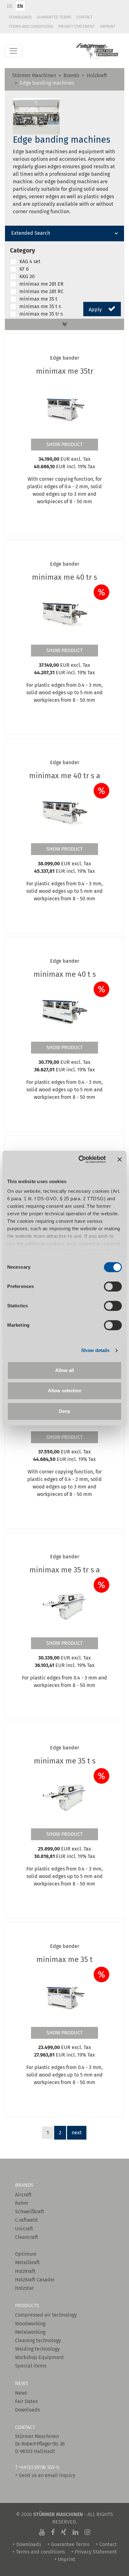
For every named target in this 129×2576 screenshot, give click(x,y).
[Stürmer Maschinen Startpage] (97, 51)
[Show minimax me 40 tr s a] (64, 813)
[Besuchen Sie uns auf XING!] (64, 2532)
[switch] (113, 1286)
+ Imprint (65, 2559)
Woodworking (30, 2324)
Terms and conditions (31, 26)
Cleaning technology (38, 2340)
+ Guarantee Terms (68, 2544)
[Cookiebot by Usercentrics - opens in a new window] (80, 1159)
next (77, 2133)
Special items (31, 2366)
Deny (64, 1411)
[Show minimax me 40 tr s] (64, 614)
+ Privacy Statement (94, 2552)
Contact (85, 17)
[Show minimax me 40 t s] (64, 1011)
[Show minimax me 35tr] (64, 408)
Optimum (26, 2254)
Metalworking (30, 2332)
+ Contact (106, 2544)
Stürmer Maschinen (34, 75)
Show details (95, 1350)
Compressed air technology (46, 2315)
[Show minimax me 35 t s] (64, 1798)
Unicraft (24, 2229)
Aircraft (23, 2195)
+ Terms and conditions (39, 2552)
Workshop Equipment (39, 2357)
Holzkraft (97, 75)
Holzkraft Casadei (35, 2280)
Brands (71, 75)
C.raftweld (26, 2220)
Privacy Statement (77, 26)
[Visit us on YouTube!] (42, 2532)
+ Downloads (27, 2544)
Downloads (20, 17)
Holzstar (24, 2288)
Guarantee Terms (54, 17)
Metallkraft (27, 2262)
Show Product (64, 444)
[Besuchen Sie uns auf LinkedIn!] (75, 2532)
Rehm (22, 2203)
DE (10, 6)
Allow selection (65, 1391)
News (21, 2393)
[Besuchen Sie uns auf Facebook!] (53, 2532)
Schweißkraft (30, 2212)
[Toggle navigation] (13, 51)
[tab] (64, 234)
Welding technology (37, 2349)
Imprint (108, 26)
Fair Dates (26, 2401)
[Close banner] (120, 1159)
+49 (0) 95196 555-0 (39, 2467)
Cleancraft (27, 2237)
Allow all (64, 1370)
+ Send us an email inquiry (45, 2475)
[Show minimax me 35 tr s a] (64, 1607)
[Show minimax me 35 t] (64, 1996)
